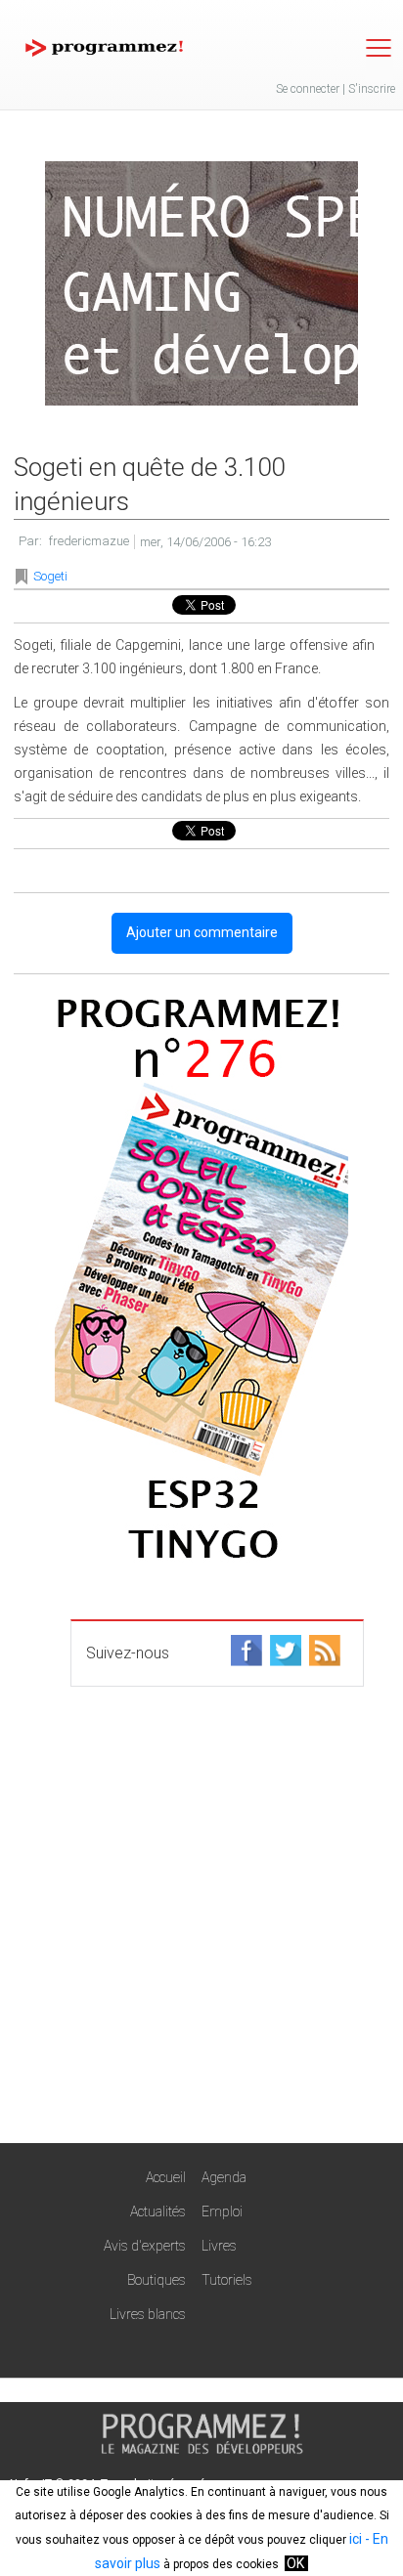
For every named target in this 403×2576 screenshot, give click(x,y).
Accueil (166, 2177)
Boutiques (157, 2280)
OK (295, 2563)
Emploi (222, 2211)
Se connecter (308, 89)
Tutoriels (227, 2280)
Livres (219, 2246)
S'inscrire (372, 89)
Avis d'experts (145, 2246)
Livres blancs (148, 2314)
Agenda (224, 2177)
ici (356, 2539)
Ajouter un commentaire (202, 932)
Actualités (158, 2211)
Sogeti (50, 576)
